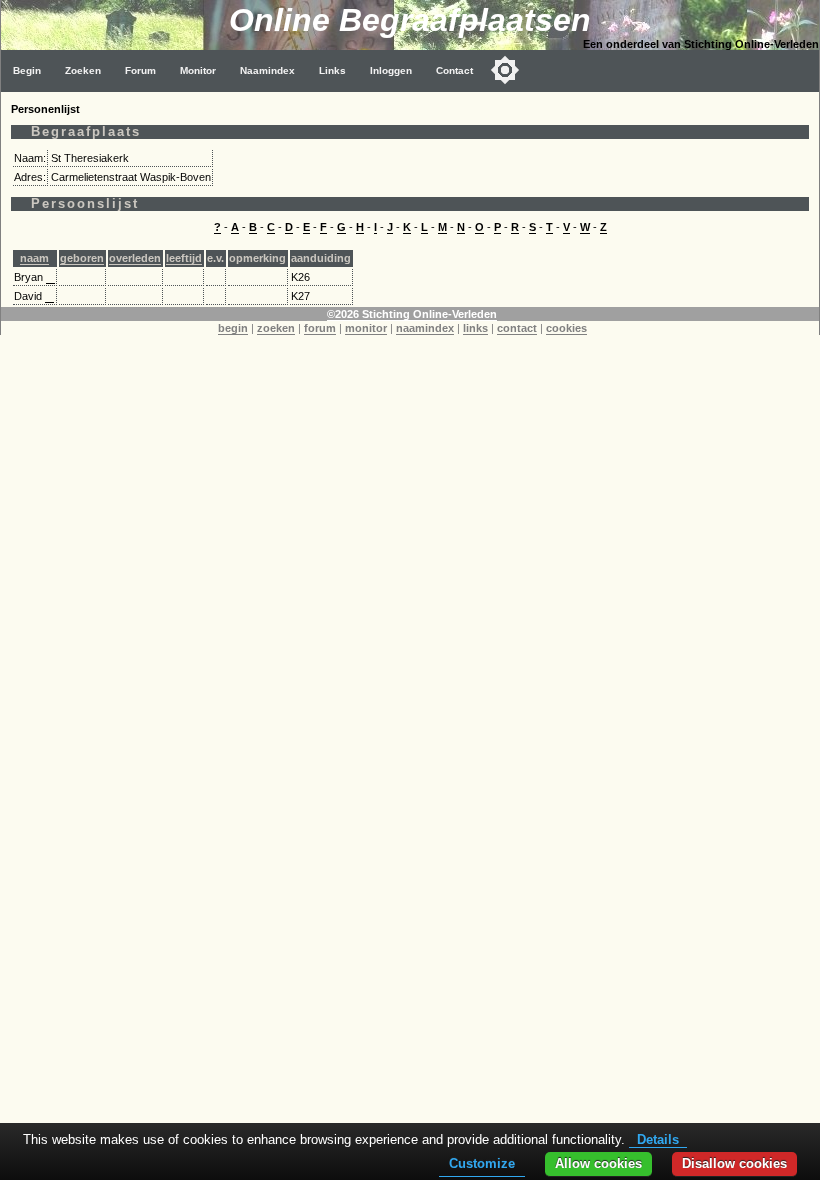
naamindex (425, 328)
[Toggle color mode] (505, 70)
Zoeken (83, 70)
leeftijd (184, 258)
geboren (82, 258)
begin (233, 328)
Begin (27, 70)
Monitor (198, 70)
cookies (566, 328)
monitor (366, 328)
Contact (454, 70)
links (475, 328)
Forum (140, 70)
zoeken (276, 328)
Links (332, 70)
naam (34, 258)
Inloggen (391, 70)
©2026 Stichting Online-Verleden (412, 314)
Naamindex (267, 70)
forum (320, 328)
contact (517, 328)
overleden (135, 258)
